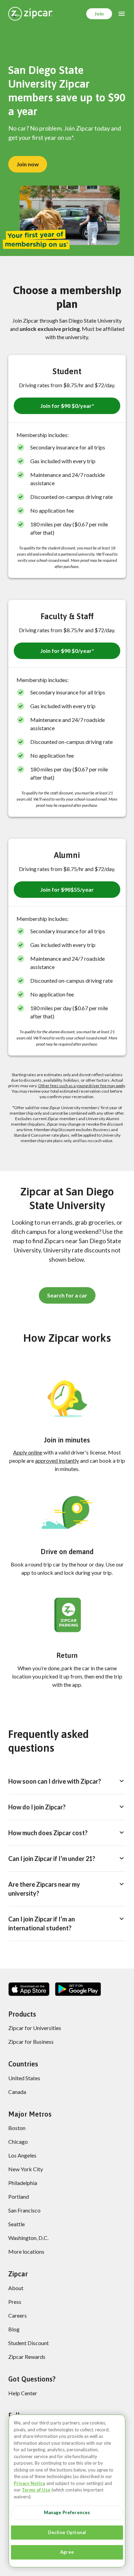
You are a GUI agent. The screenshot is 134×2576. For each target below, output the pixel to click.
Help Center (23, 2393)
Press (15, 2302)
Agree (67, 2552)
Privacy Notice (30, 2483)
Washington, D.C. (28, 2238)
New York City (26, 2169)
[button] (67, 406)
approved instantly (57, 1460)
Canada (17, 2092)
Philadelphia (23, 2183)
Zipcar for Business (31, 2042)
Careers (18, 2315)
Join (99, 14)
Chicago (18, 2142)
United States (24, 2078)
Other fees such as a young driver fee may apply (81, 1086)
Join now (28, 164)
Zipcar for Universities (35, 2028)
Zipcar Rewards (27, 2357)
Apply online (28, 1452)
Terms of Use (36, 2490)
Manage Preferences (67, 2512)
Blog (14, 2329)
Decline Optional (67, 2532)
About (16, 2288)
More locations (26, 2251)
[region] (67, 2491)
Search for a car (67, 1295)
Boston (17, 2128)
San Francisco (24, 2210)
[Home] (30, 14)
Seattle (16, 2224)
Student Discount (29, 2343)
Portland (19, 2196)
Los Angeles (22, 2155)
